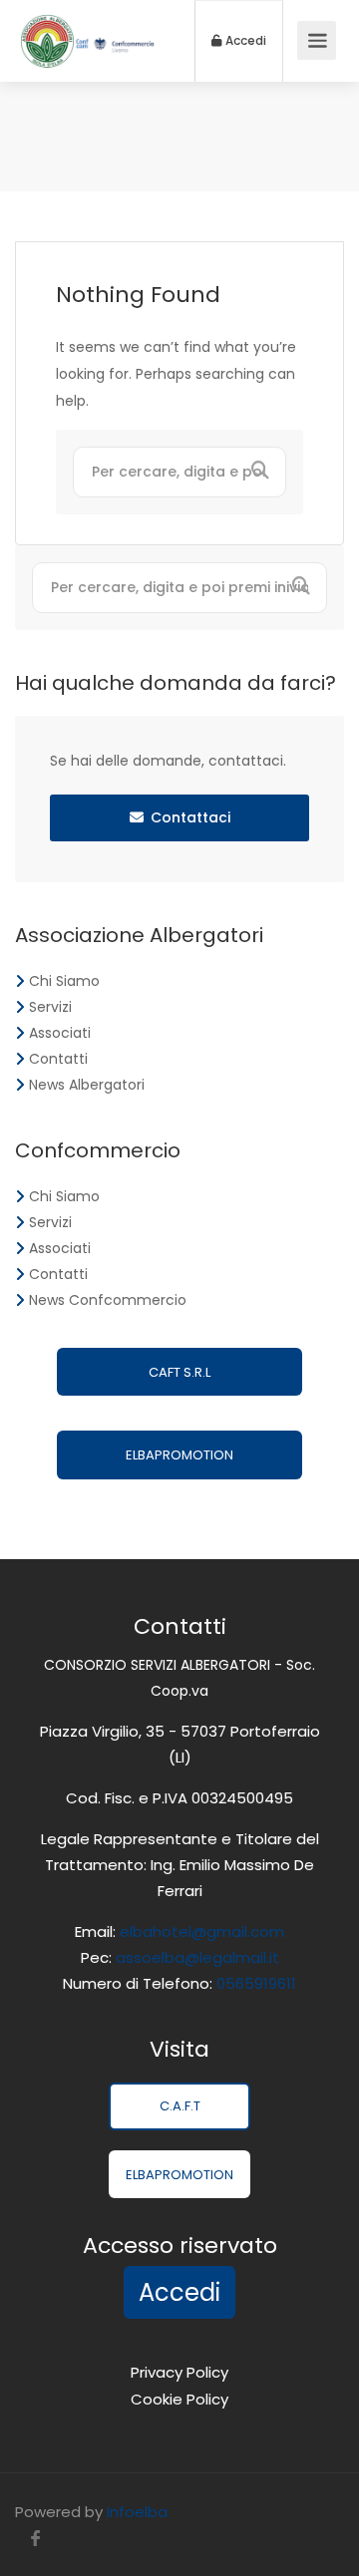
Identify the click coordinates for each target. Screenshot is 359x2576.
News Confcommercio (108, 1300)
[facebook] (35, 2539)
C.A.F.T (180, 2106)
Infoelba (137, 2512)
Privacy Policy (179, 2372)
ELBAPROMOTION (179, 1455)
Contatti (58, 1059)
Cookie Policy (179, 2399)
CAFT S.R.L (179, 1372)
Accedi (244, 41)
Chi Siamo (64, 981)
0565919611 (254, 1983)
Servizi (50, 1007)
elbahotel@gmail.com (202, 1932)
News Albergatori (87, 1085)
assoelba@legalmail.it (197, 1957)
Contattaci (190, 817)
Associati (60, 1033)
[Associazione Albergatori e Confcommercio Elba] (87, 48)
